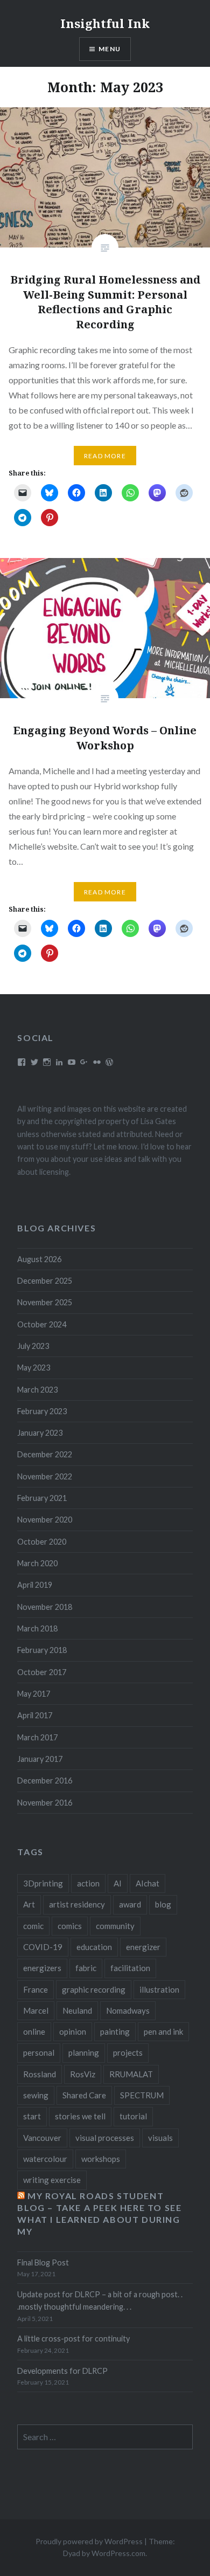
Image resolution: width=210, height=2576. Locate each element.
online (34, 2031)
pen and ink (163, 2031)
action (88, 1883)
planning (84, 2052)
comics (70, 1926)
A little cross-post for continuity (73, 2339)
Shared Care (84, 2095)
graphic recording (94, 1989)
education (94, 1947)
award (130, 1904)
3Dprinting (43, 1883)
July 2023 (33, 1346)
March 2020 (37, 1563)
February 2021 (42, 1498)
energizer (143, 1947)
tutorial (133, 2116)
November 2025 (45, 1302)
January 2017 (40, 1759)
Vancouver (42, 2138)
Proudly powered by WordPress (89, 2541)
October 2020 (42, 1542)
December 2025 (45, 1281)
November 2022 (45, 1476)
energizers (42, 1968)
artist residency (77, 1904)
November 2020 (45, 1520)
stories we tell (80, 2116)
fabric (86, 1968)
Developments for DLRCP (62, 2371)
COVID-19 (43, 1947)
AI (118, 1883)
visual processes (105, 2138)
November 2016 (45, 1803)
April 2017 (35, 1715)
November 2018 (45, 1607)
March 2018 (37, 1628)
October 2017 (42, 1672)
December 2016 (45, 1781)
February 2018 (42, 1650)
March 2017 (37, 1737)
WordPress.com (118, 2553)
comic (33, 1926)
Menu (110, 49)
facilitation (130, 1968)
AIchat (148, 1883)
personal (39, 2052)
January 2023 (40, 1433)
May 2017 (34, 1694)
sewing (36, 2095)
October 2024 (42, 1324)
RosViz (83, 2074)
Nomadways (128, 2010)
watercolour (45, 2159)
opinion (73, 2031)
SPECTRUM (142, 2095)
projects (128, 2052)
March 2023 (37, 1390)
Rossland (40, 2074)
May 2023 (34, 1368)
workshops (101, 2159)
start (32, 2116)
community (115, 1926)
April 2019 (35, 1585)
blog (163, 1904)
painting (115, 2031)
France (36, 1989)
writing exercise (52, 2180)
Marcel (36, 2010)
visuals (160, 2138)
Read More (105, 456)
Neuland (77, 2010)
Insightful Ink (105, 23)
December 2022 (45, 1454)
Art (29, 1904)
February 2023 (42, 1411)
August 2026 (39, 1259)
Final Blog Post (43, 2262)
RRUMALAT (131, 2074)
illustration (159, 1989)
